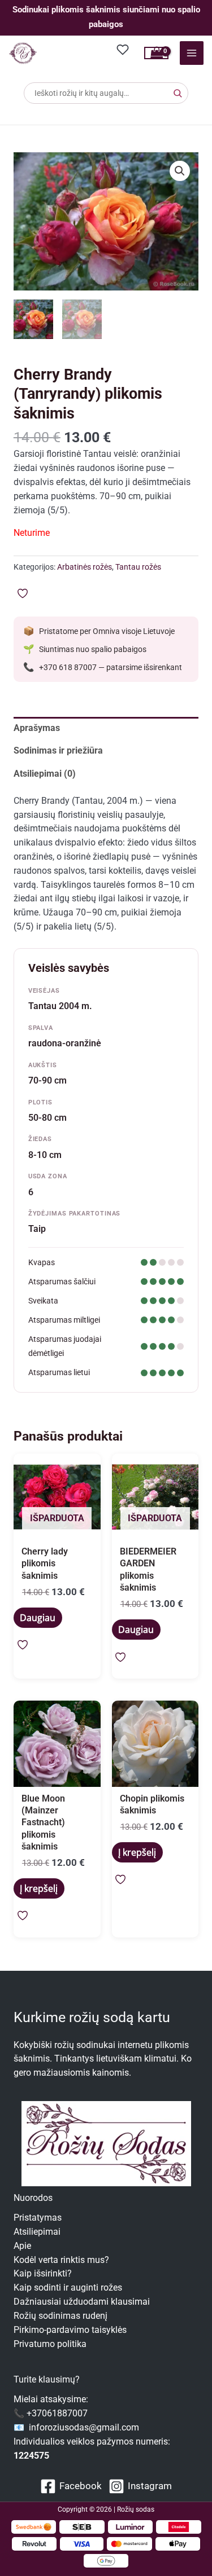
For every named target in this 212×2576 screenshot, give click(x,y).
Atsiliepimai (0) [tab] (45, 774)
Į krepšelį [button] (39, 1888)
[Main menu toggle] (192, 53)
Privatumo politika (50, 2344)
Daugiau (38, 1618)
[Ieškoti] (178, 93)
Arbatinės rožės (85, 567)
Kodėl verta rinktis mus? (61, 2260)
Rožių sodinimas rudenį (60, 2316)
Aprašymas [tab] (37, 728)
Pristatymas (38, 2218)
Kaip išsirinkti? (43, 2274)
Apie (22, 2246)
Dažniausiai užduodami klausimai (82, 2302)
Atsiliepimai (37, 2232)
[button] (180, 171)
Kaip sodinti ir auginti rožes (68, 2288)
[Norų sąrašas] (123, 49)
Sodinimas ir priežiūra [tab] (58, 751)
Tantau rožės (138, 567)
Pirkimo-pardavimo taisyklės (70, 2330)
